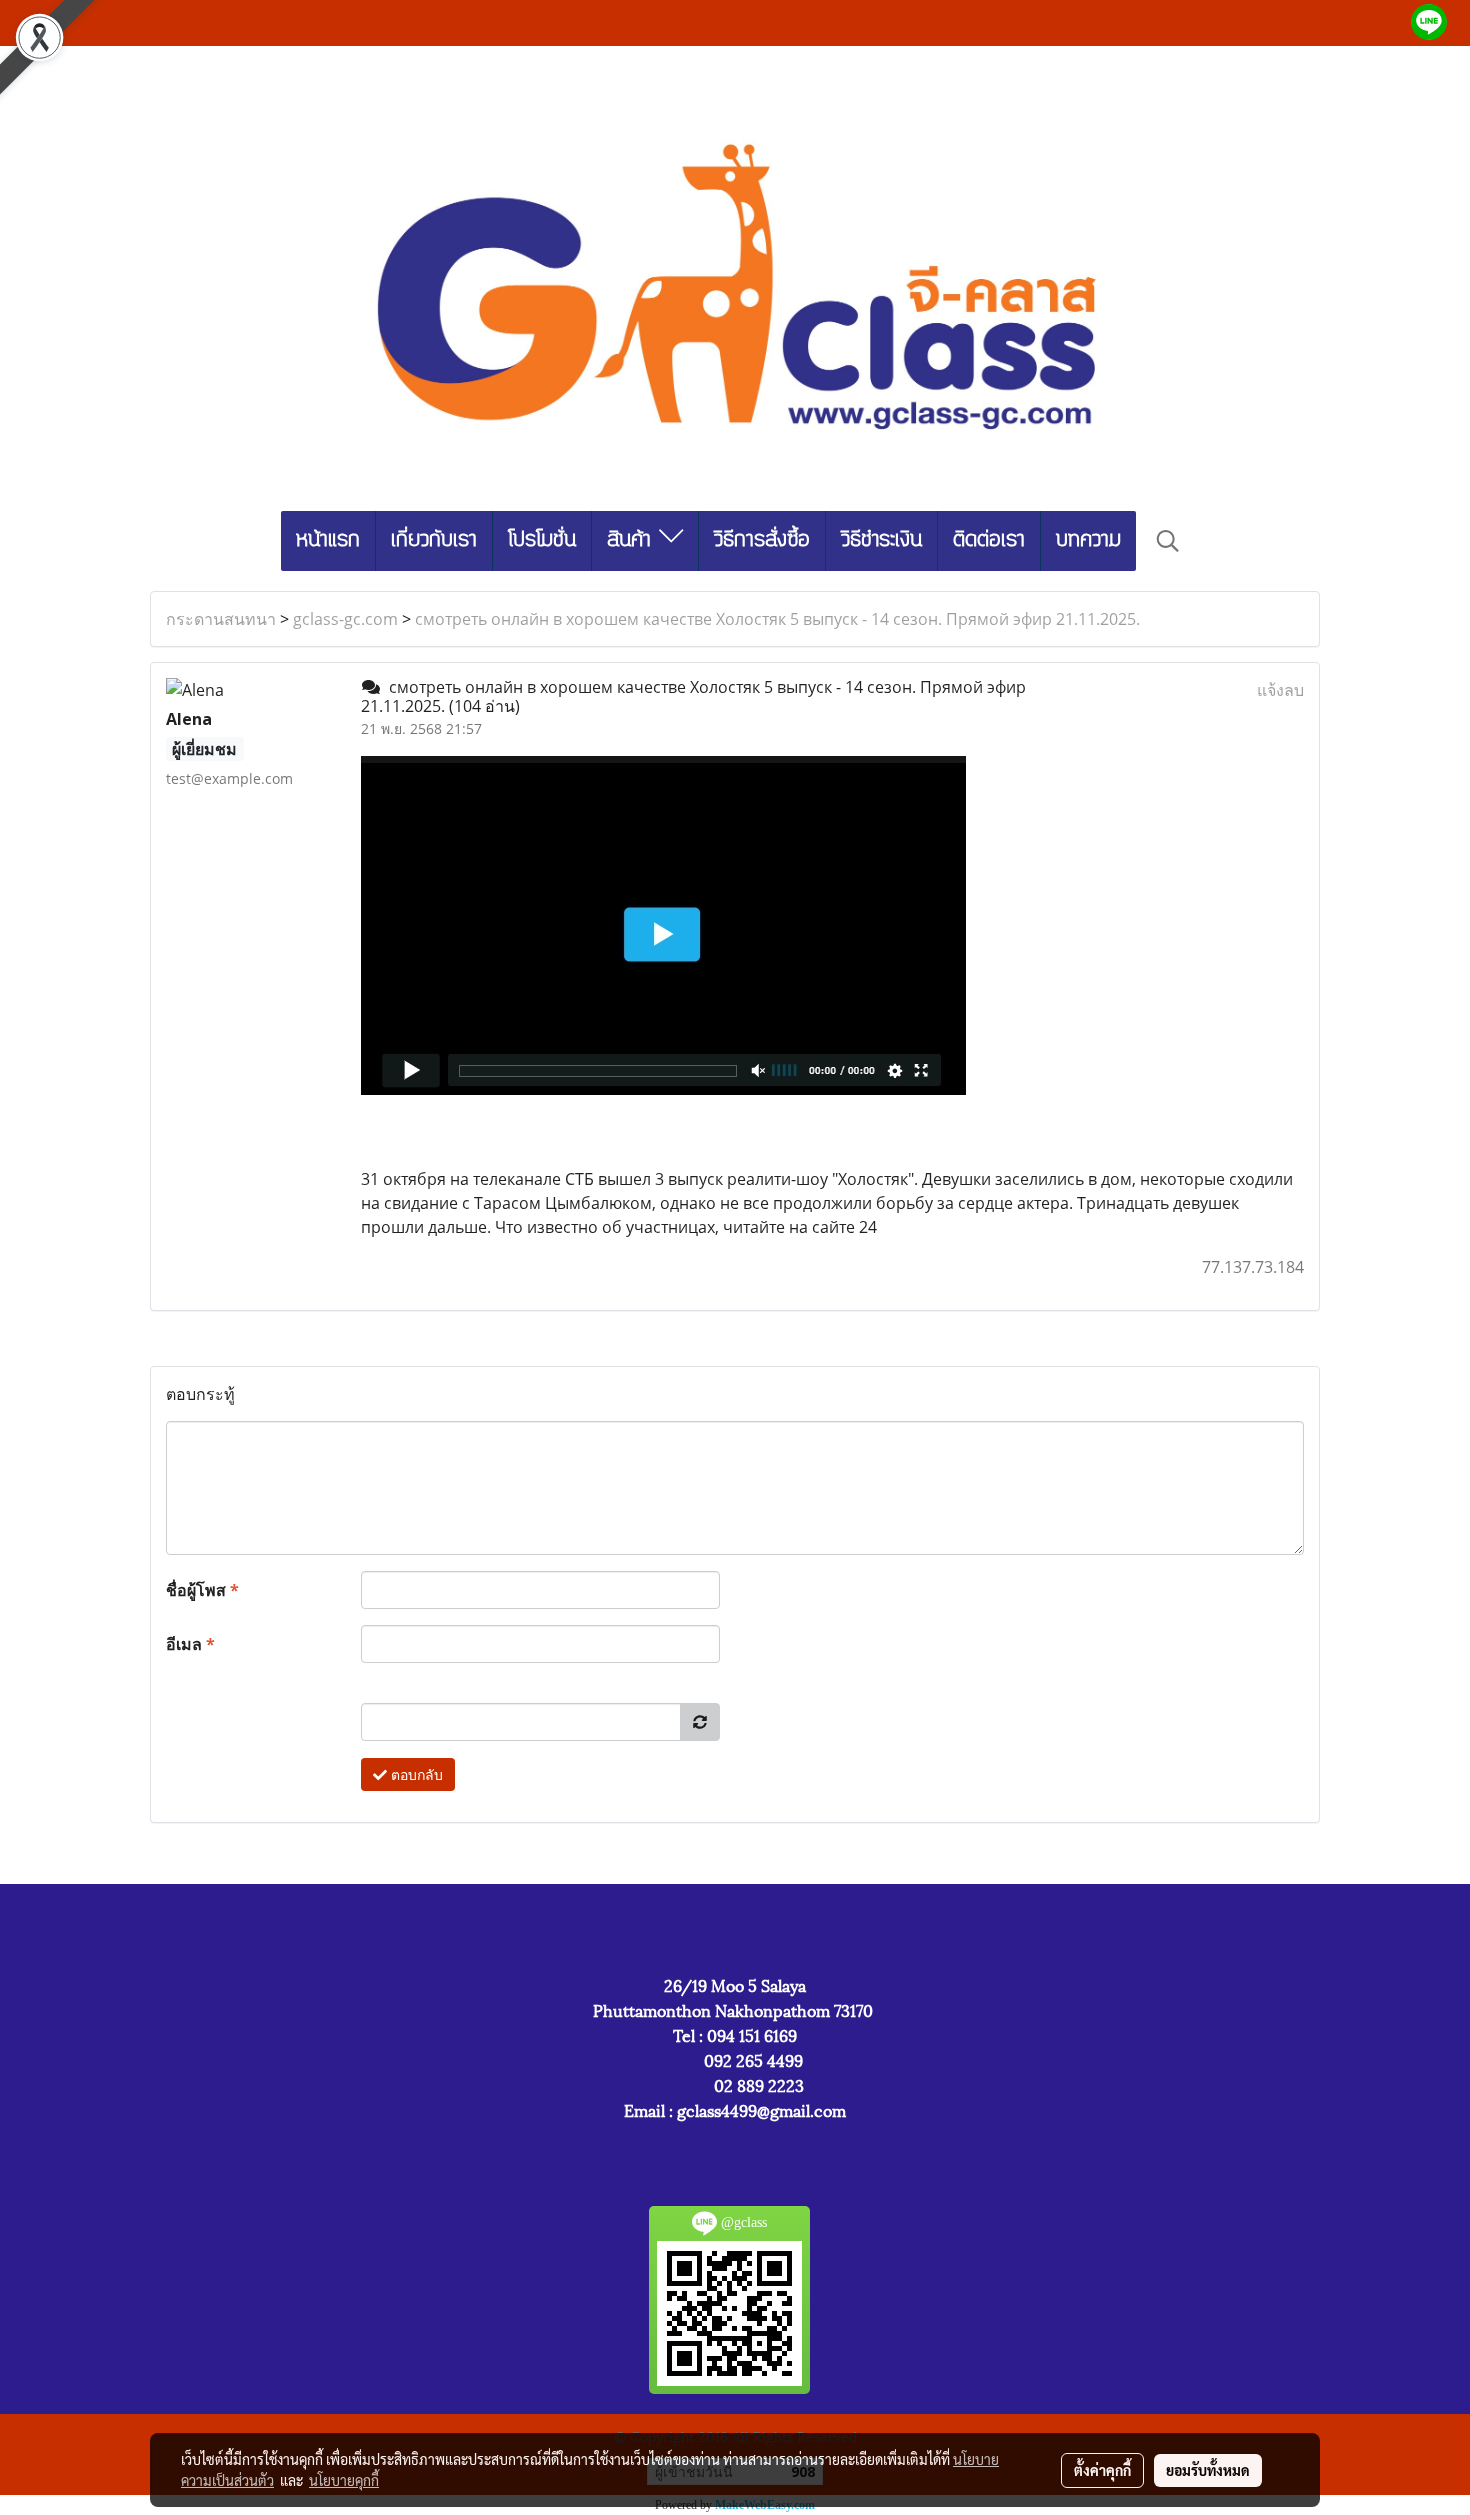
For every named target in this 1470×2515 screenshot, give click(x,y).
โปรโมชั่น (542, 540)
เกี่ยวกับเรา (434, 540)
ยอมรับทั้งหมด (1208, 2470)
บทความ (1088, 540)
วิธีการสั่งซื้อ (762, 540)
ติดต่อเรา (989, 540)
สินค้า (633, 540)
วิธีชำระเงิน (881, 540)
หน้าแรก (328, 540)
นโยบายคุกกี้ (344, 2480)
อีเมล (190, 1644)
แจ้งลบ (1280, 690)
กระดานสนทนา (221, 619)
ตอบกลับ (415, 1774)
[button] (1168, 541)
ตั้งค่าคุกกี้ (1102, 2470)
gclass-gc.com (345, 619)
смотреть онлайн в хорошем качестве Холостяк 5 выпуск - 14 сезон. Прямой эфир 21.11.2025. (777, 619)
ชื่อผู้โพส (202, 1590)
